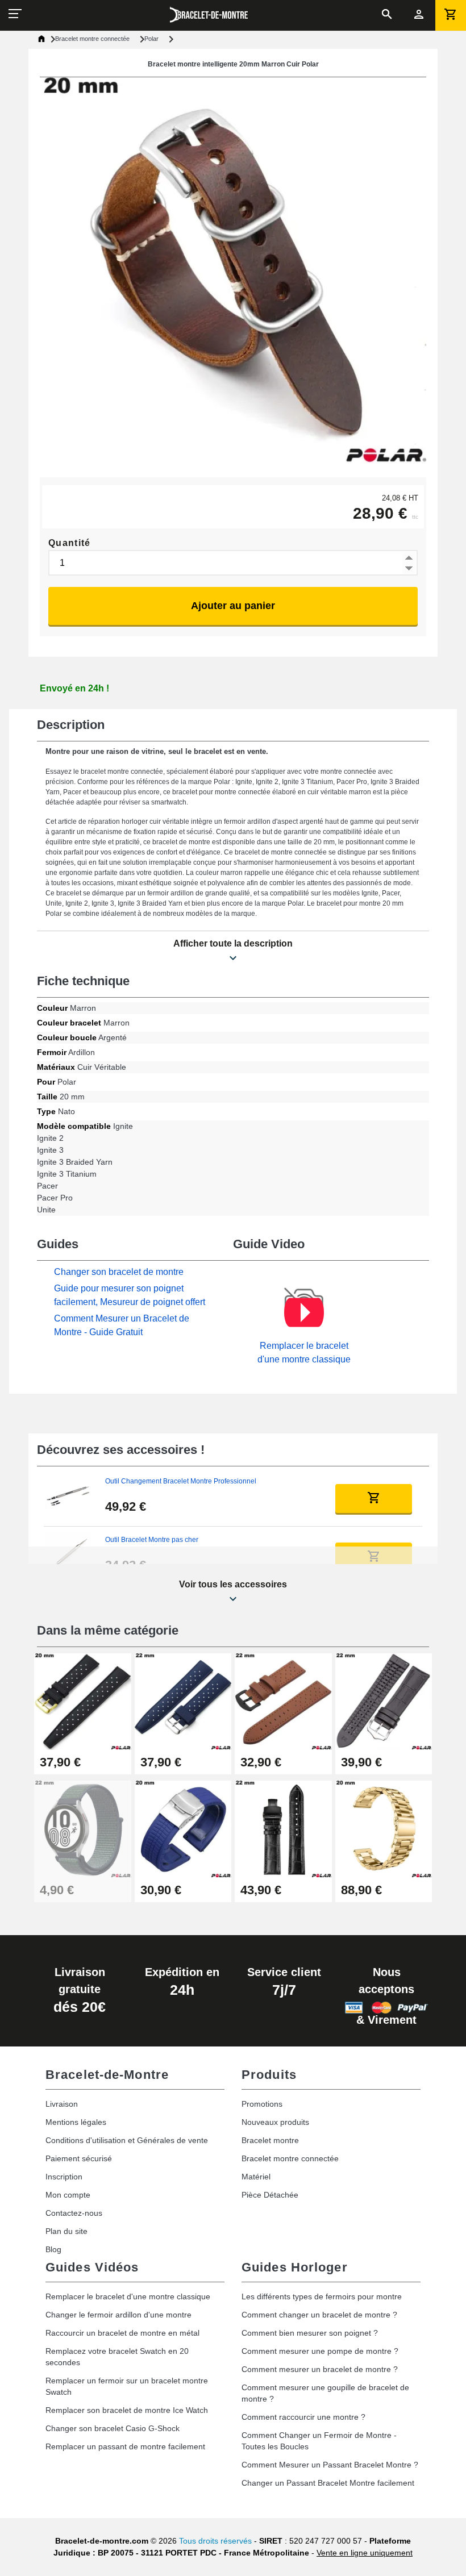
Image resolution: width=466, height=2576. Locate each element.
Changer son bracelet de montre (119, 1272)
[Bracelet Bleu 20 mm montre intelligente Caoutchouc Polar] (183, 1829)
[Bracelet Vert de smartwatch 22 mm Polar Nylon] (83, 1829)
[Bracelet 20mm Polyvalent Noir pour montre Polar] (83, 1701)
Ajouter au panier (233, 606)
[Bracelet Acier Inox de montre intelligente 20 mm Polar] (384, 1829)
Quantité (70, 543)
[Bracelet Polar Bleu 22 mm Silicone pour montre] (183, 1701)
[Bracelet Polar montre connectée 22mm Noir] (283, 1829)
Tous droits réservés (215, 2541)
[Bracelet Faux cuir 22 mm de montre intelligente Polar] (283, 1701)
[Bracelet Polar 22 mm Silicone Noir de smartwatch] (384, 1701)
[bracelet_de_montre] (209, 15)
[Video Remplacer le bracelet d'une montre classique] (304, 1312)
